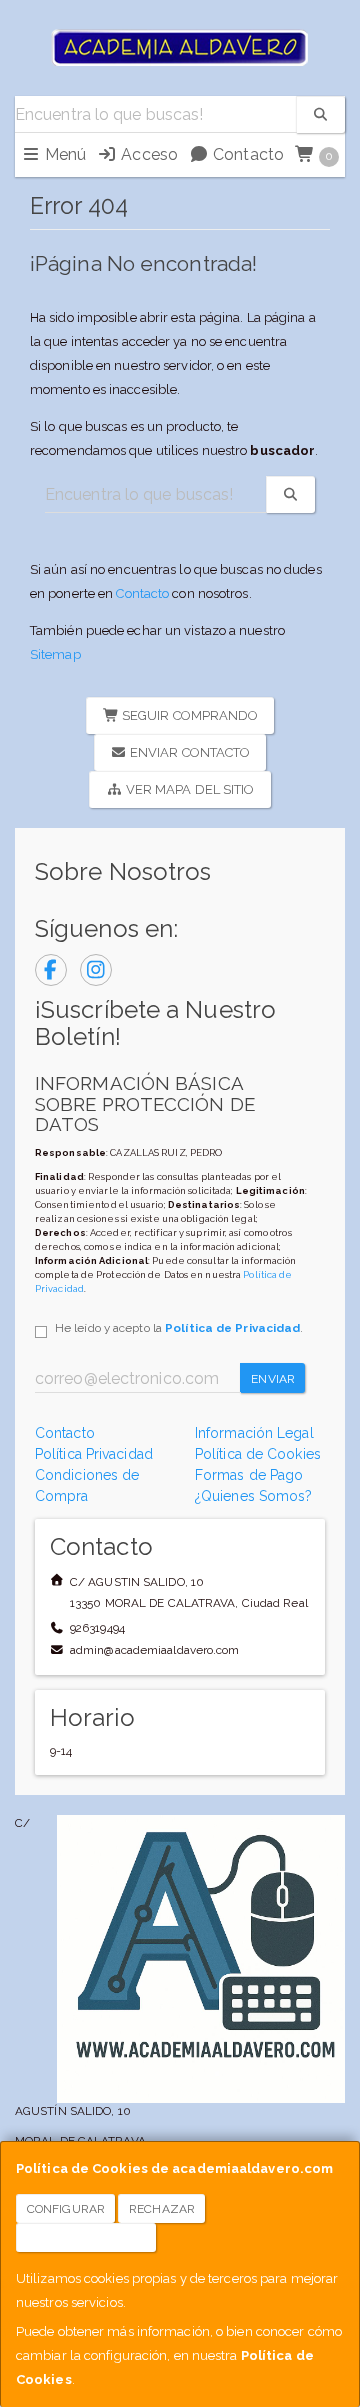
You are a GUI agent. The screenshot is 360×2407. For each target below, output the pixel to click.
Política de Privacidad (232, 1328)
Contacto (246, 154)
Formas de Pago (249, 1475)
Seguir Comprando (189, 715)
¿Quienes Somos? (254, 1496)
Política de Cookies (258, 1454)
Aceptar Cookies (86, 2238)
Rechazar (162, 2209)
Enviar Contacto (189, 752)
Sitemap (55, 654)
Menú (64, 154)
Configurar (66, 2209)
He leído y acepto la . (179, 1328)
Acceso (147, 154)
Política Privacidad (94, 1454)
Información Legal (254, 1433)
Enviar (273, 1379)
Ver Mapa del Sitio (189, 789)
